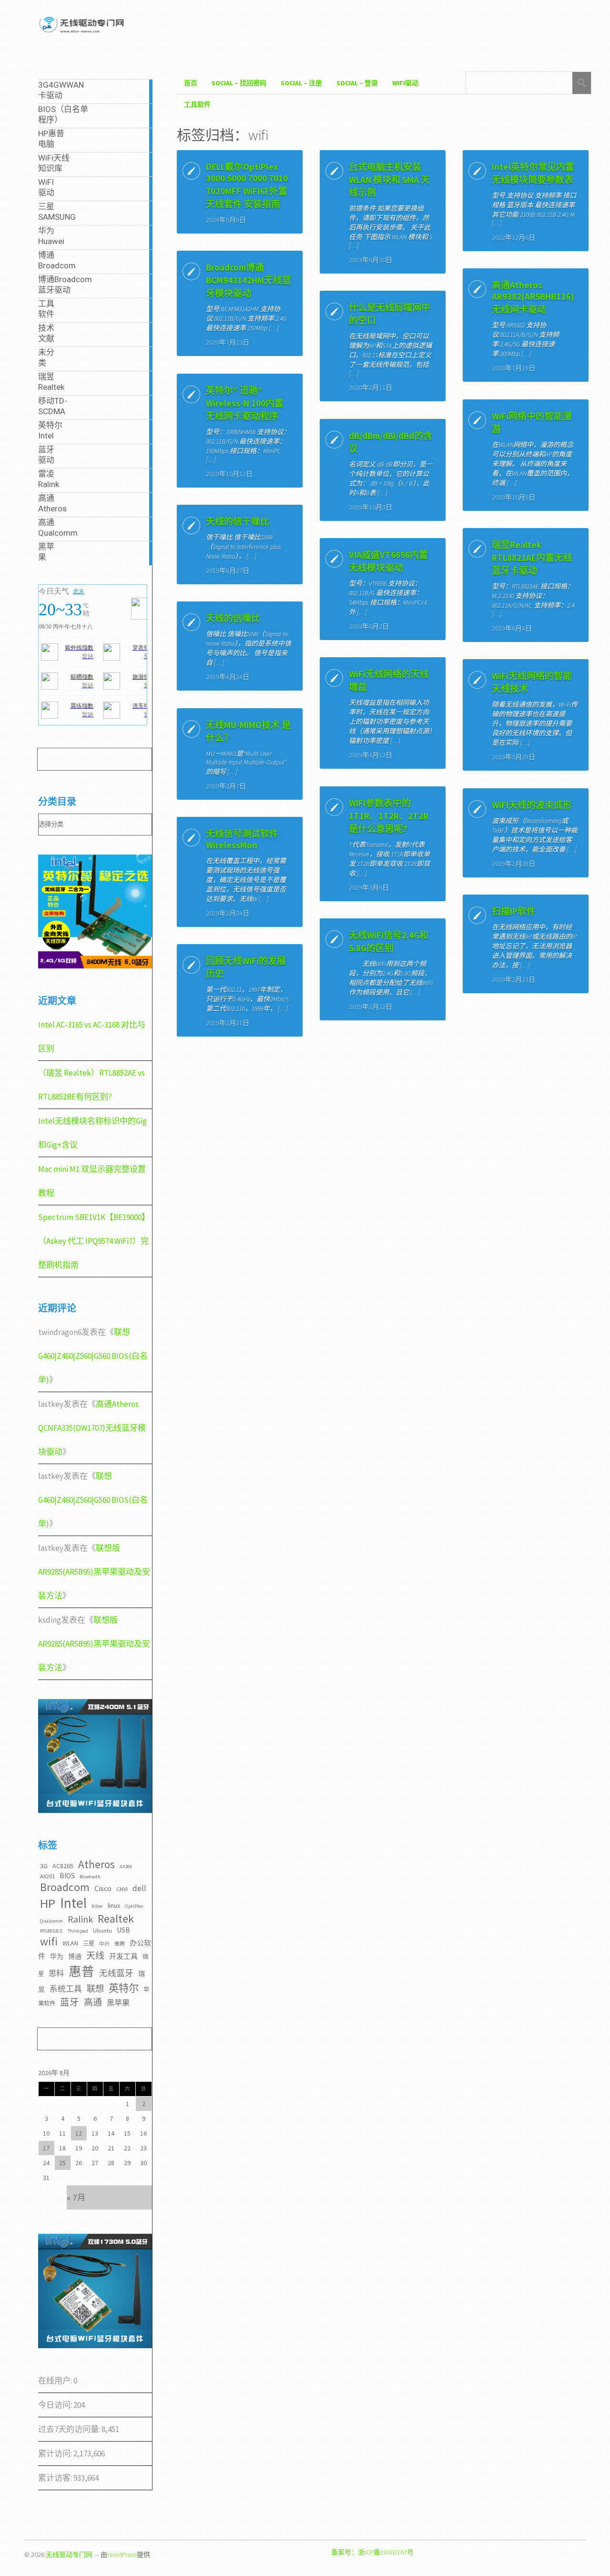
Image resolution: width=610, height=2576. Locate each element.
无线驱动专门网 (69, 2555)
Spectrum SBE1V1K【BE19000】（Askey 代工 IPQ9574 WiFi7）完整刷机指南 (94, 1241)
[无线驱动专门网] (82, 33)
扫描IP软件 (514, 911)
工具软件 (197, 104)
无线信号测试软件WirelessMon (242, 839)
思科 (56, 1973)
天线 (95, 1955)
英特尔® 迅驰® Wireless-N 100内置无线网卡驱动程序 (245, 403)
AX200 (126, 1867)
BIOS (67, 1876)
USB (123, 1930)
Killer (97, 1906)
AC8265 (63, 1866)
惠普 (81, 1971)
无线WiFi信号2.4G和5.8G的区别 (389, 942)
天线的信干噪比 (238, 521)
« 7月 (76, 2198)
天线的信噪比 (233, 618)
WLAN (70, 1943)
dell (139, 1888)
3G (44, 1866)
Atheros (97, 1864)
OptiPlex (134, 1906)
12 (79, 2133)
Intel (73, 1903)
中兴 (104, 1944)
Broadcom (65, 1887)
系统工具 (66, 1989)
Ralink (80, 1919)
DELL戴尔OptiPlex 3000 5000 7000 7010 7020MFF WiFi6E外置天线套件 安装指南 (247, 185)
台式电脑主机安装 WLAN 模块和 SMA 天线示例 (389, 180)
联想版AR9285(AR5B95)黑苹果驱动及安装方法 (94, 1572)
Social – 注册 (301, 83)
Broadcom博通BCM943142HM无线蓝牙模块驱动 (249, 280)
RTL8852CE (51, 1931)
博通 (75, 1956)
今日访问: (56, 2405)
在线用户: (56, 2381)
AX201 (47, 1876)
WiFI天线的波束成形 (532, 805)
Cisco (103, 1888)
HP (48, 1903)
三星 (89, 1943)
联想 (95, 1989)
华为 (57, 1956)
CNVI (122, 1889)
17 (46, 2148)
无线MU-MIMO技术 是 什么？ (248, 731)
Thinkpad (78, 1931)
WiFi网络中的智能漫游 (532, 423)
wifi (49, 1941)
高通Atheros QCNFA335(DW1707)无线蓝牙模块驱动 (92, 1428)
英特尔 (124, 1988)
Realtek (116, 1919)
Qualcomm (51, 1921)
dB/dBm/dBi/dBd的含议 (391, 442)
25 (62, 2163)
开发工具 (123, 1956)
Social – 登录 (357, 83)
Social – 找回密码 (239, 83)
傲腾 (120, 1944)
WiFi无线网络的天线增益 (389, 680)
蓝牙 (70, 2002)
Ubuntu (102, 1930)
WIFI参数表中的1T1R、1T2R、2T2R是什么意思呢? (389, 816)
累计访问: (56, 2454)
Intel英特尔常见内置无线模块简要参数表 (533, 173)
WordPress (122, 2555)
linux (114, 1905)
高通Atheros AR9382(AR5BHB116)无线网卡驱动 (533, 297)
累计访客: (56, 2478)
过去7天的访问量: (70, 2429)
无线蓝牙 (116, 1973)
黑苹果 (118, 2003)
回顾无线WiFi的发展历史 (246, 967)
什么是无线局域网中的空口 (390, 314)
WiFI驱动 (405, 83)
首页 (191, 83)
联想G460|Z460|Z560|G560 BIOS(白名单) (93, 1356)
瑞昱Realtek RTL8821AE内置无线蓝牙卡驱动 (532, 558)
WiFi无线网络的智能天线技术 (532, 682)
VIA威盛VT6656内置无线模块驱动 (388, 561)
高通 (93, 2002)
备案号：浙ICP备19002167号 (372, 2552)
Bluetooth (90, 1877)
